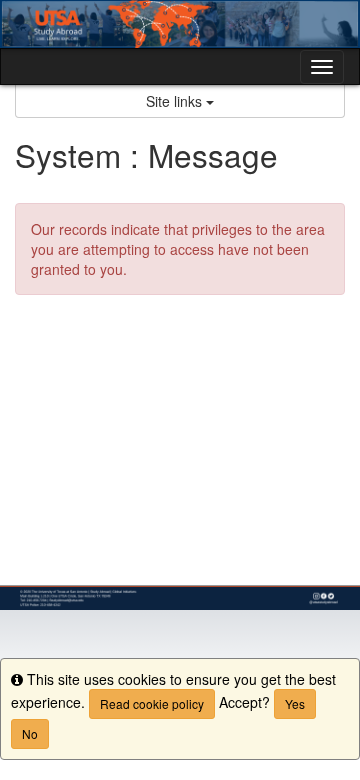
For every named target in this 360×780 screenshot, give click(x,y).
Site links (176, 101)
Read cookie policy (152, 703)
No (30, 733)
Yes (295, 703)
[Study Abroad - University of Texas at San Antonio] (180, 24)
